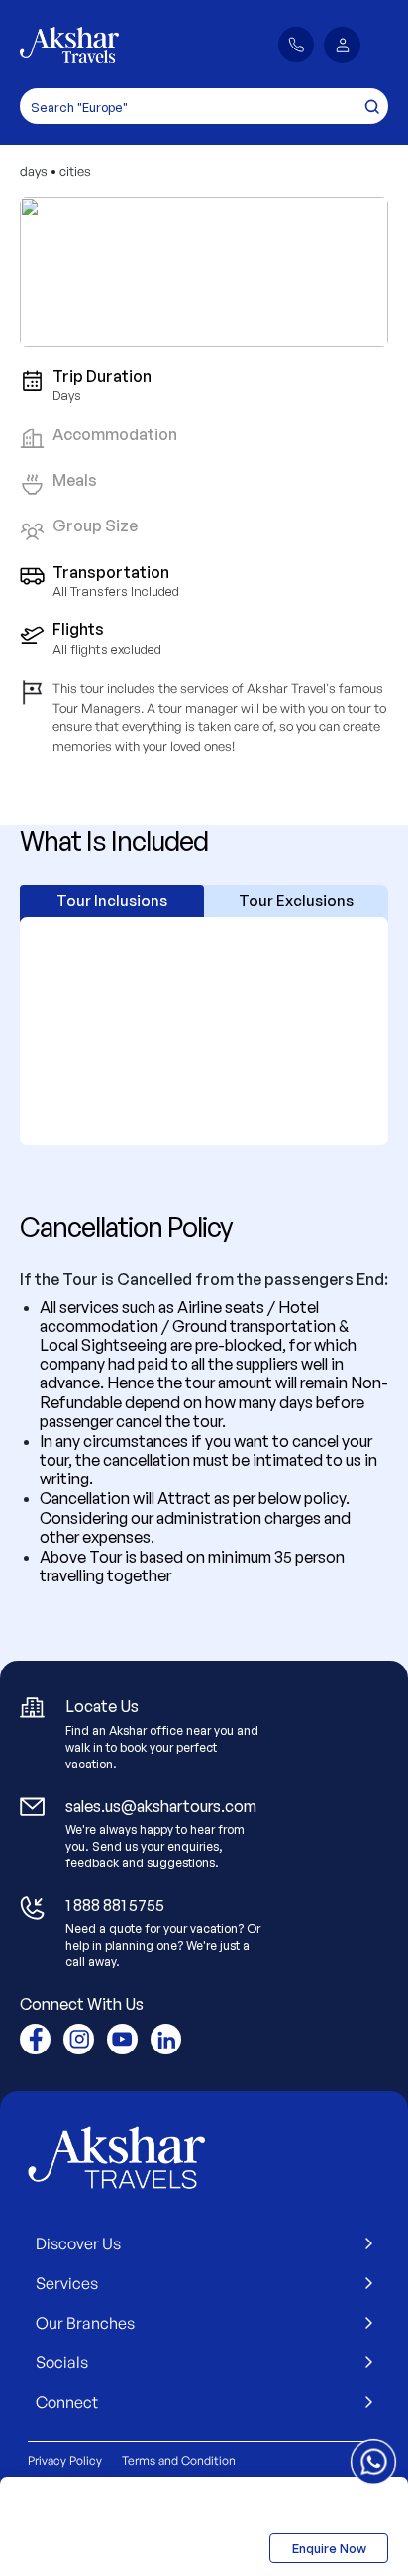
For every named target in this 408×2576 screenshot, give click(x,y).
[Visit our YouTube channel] (122, 2039)
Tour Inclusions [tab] (112, 900)
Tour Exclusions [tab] (296, 900)
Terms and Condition (179, 2461)
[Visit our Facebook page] (35, 2039)
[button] (342, 45)
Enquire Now (329, 2548)
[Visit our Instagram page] (79, 2039)
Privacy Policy (65, 2461)
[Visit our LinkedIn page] (166, 2039)
